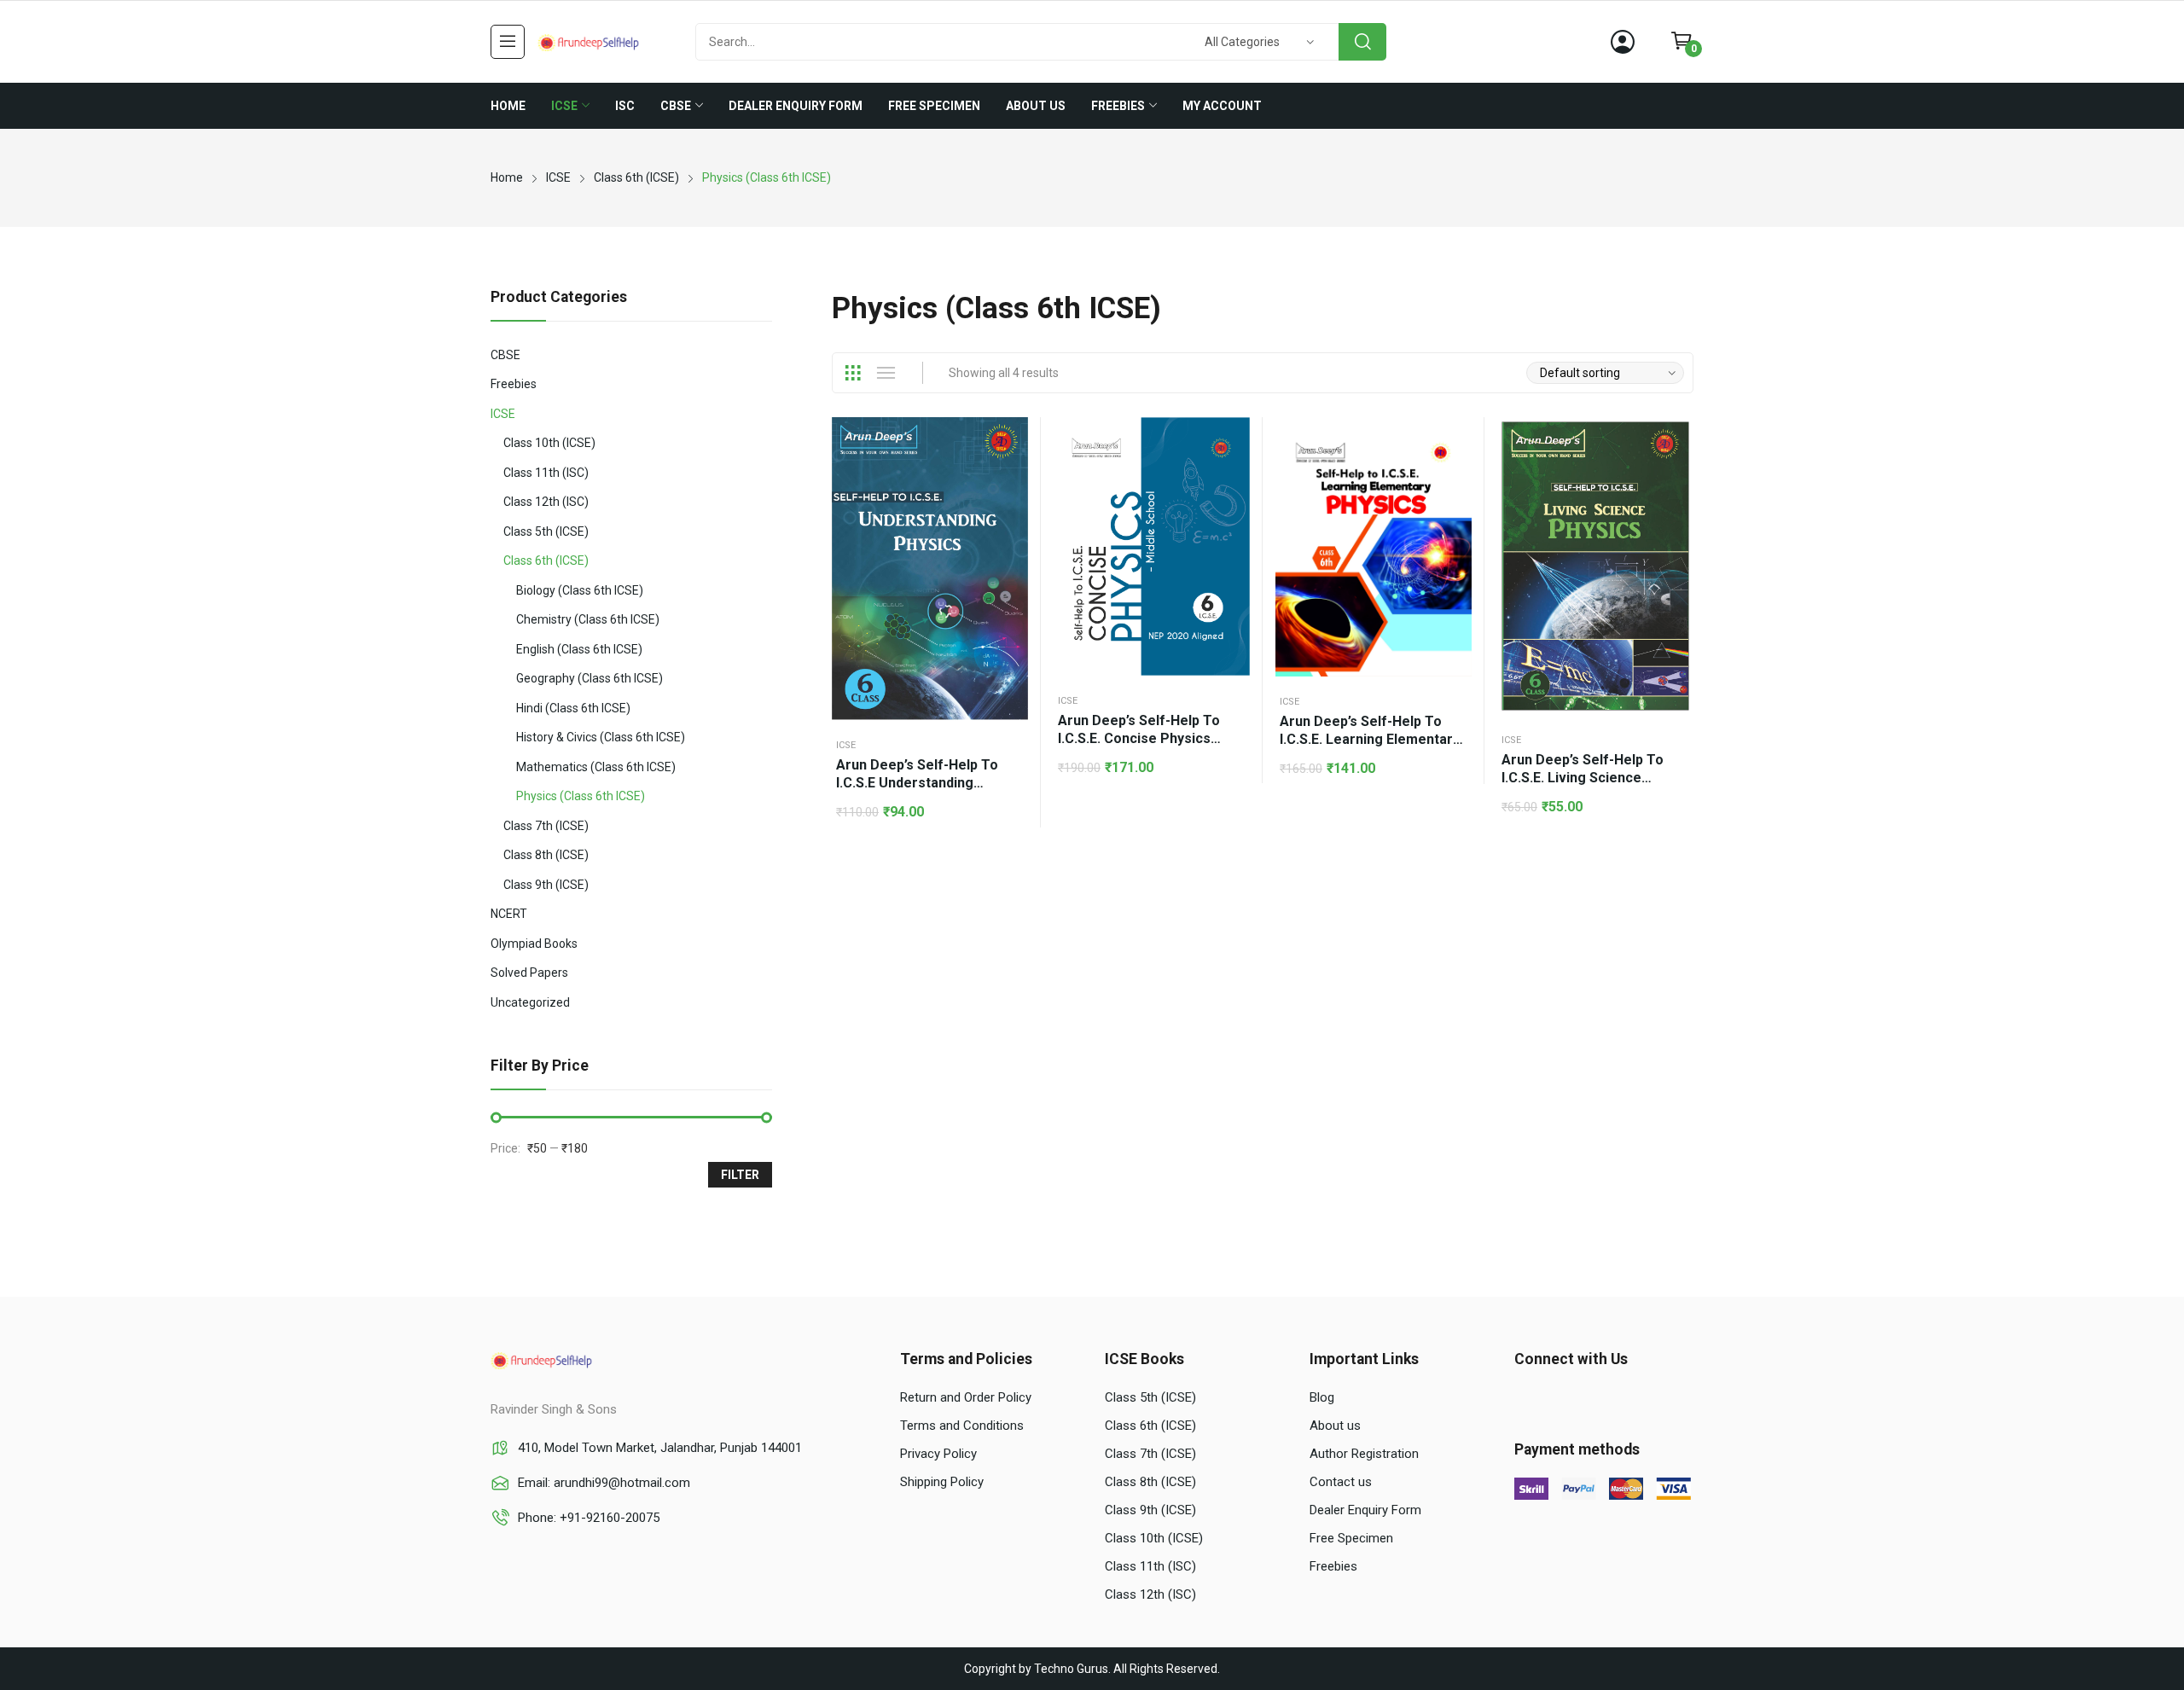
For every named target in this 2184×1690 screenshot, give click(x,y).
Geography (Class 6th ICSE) (590, 678)
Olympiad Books (534, 944)
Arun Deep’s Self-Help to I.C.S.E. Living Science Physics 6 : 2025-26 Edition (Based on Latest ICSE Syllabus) (1586, 769)
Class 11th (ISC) (546, 473)
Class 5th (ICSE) (546, 531)
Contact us (1341, 1482)
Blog (1322, 1397)
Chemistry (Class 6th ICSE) (588, 619)
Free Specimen (1351, 1538)
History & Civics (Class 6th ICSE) (601, 737)
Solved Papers (529, 973)
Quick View (1011, 434)
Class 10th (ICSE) (549, 443)
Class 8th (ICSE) (546, 855)
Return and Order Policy (966, 1397)
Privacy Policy (938, 1454)
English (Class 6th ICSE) (579, 649)
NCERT (509, 914)
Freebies (514, 384)
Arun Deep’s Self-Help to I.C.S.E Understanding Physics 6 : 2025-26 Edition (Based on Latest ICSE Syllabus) (921, 774)
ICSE (846, 745)
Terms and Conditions (962, 1426)
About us (1335, 1426)
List (886, 373)
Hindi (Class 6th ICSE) (573, 708)
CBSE (505, 355)
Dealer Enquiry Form (1365, 1510)
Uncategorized (530, 1002)
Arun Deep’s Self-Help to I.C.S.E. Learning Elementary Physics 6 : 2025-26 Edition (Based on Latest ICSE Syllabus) (1370, 731)
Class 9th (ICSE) (546, 885)
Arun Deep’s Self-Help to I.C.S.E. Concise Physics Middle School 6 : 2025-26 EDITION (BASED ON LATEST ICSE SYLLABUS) (1149, 730)
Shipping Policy (942, 1482)
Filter (740, 1175)
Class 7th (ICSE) (546, 826)
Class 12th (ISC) (546, 502)
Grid (852, 373)
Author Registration (1364, 1454)
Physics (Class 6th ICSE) (581, 796)
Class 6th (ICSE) (546, 560)
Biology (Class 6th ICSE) (580, 590)
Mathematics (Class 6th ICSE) (596, 767)
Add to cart (1011, 477)
